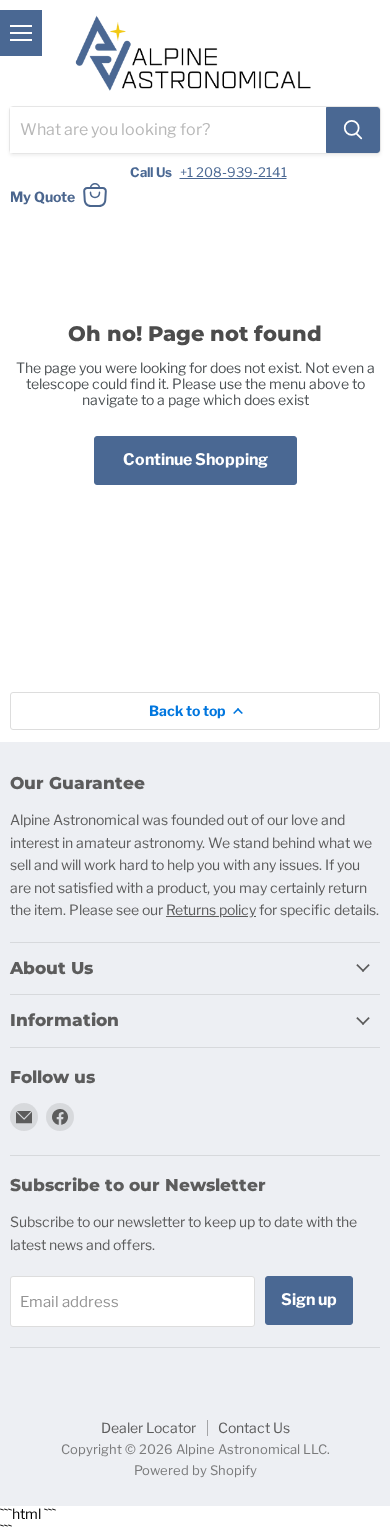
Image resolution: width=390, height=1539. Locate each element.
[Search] (353, 130)
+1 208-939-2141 (233, 172)
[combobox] (168, 130)
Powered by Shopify (195, 1470)
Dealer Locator (148, 1427)
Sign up (309, 1299)
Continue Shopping (195, 459)
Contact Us (254, 1427)
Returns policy (211, 909)
